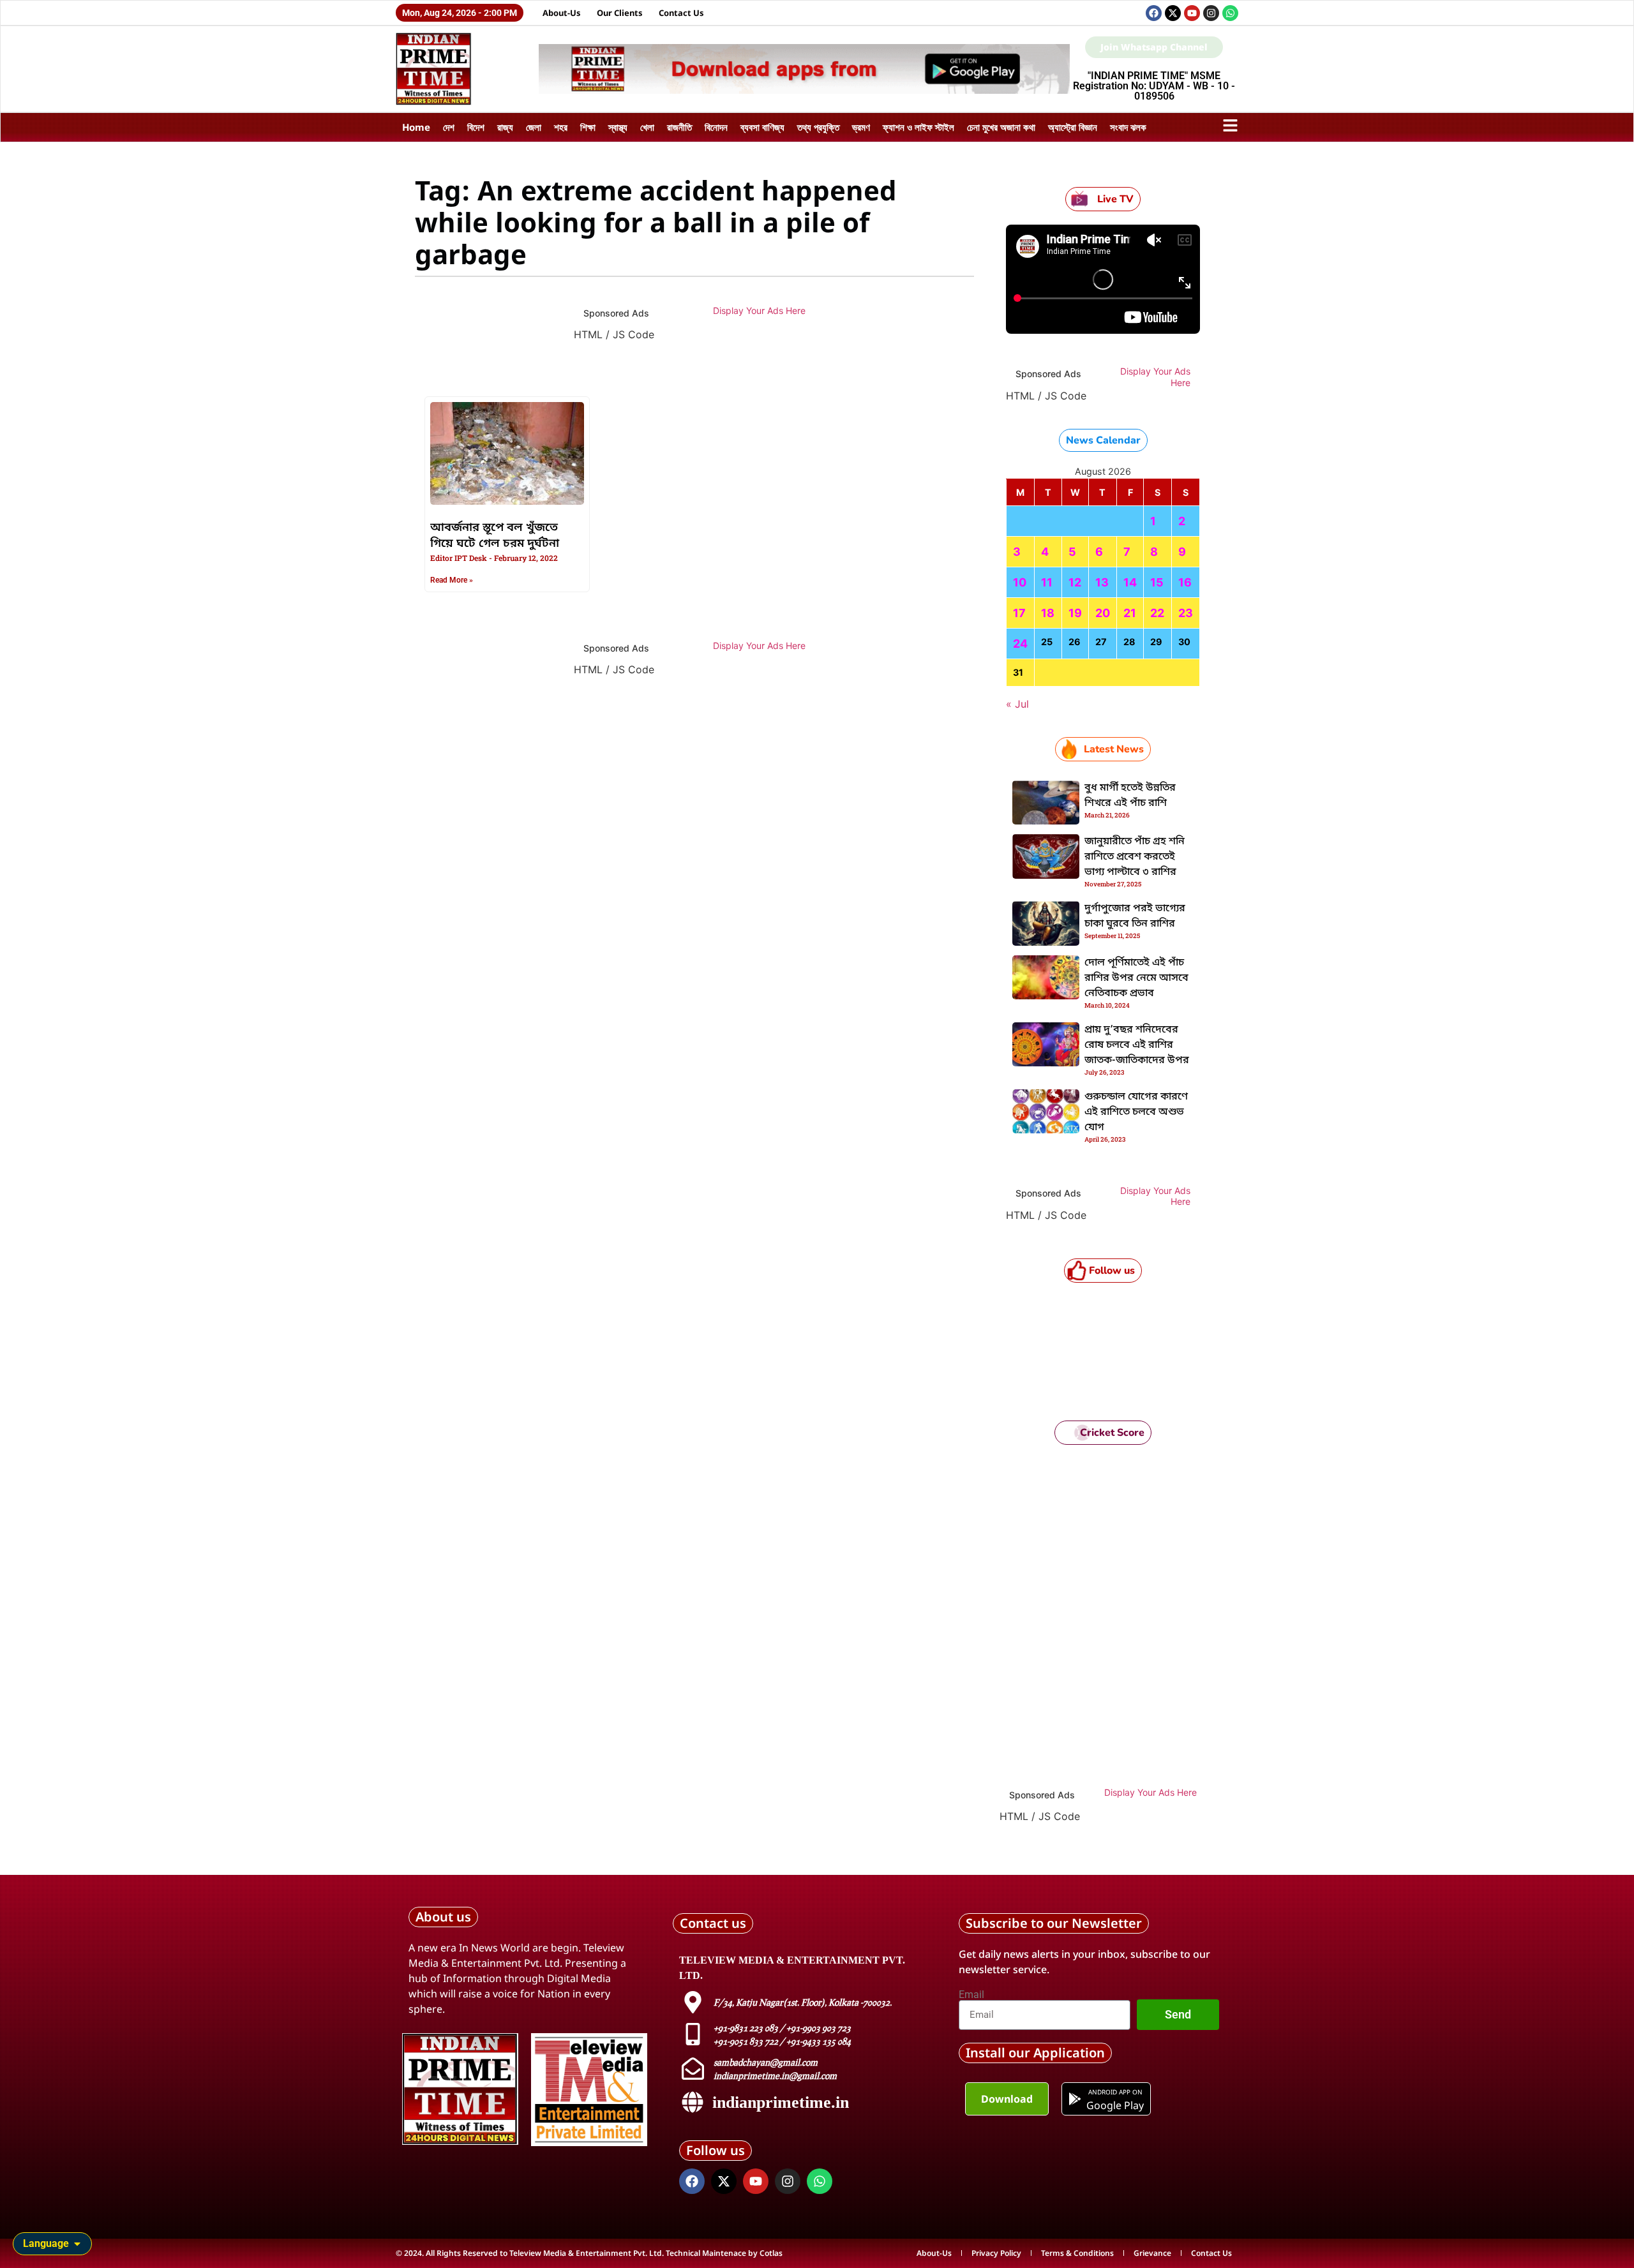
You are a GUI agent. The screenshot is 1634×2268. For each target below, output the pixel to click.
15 (1157, 582)
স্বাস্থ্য (618, 127)
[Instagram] (1211, 13)
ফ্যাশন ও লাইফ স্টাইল (918, 127)
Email (971, 1995)
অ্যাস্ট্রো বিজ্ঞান (1073, 127)
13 (1102, 582)
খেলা (647, 127)
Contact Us (681, 13)
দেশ (449, 127)
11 (1047, 582)
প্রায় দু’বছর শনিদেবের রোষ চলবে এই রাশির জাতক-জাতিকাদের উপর (1137, 1045)
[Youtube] (1192, 13)
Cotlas (771, 2253)
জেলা (534, 127)
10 (1020, 582)
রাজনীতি (679, 127)
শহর (561, 127)
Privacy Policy (996, 2253)
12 (1075, 582)
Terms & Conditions (1077, 2253)
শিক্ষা (588, 127)
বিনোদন (716, 127)
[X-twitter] (1173, 13)
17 (1019, 613)
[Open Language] (77, 2244)
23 (1186, 613)
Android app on (1115, 2092)
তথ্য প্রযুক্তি (818, 127)
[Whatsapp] (1230, 13)
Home (416, 127)
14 (1130, 582)
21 (1130, 613)
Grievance (1152, 2253)
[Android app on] (1075, 2099)
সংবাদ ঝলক (1128, 127)
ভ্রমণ (861, 127)
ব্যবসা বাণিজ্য (762, 127)
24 (1020, 644)
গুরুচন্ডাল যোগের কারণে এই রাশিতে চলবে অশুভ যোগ (1136, 1112)
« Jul (1017, 704)
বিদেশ (476, 127)
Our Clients (620, 13)
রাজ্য (505, 127)
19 (1075, 613)
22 (1157, 613)
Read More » (452, 580)
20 (1103, 613)
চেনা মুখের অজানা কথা (1001, 127)
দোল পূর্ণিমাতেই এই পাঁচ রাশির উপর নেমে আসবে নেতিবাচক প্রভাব (1136, 978)
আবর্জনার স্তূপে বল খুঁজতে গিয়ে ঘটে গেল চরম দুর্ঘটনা (495, 536)
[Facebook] (1154, 13)
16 (1185, 582)
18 (1048, 613)
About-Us (562, 13)
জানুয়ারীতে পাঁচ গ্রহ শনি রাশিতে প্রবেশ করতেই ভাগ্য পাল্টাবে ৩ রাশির (1135, 857)
